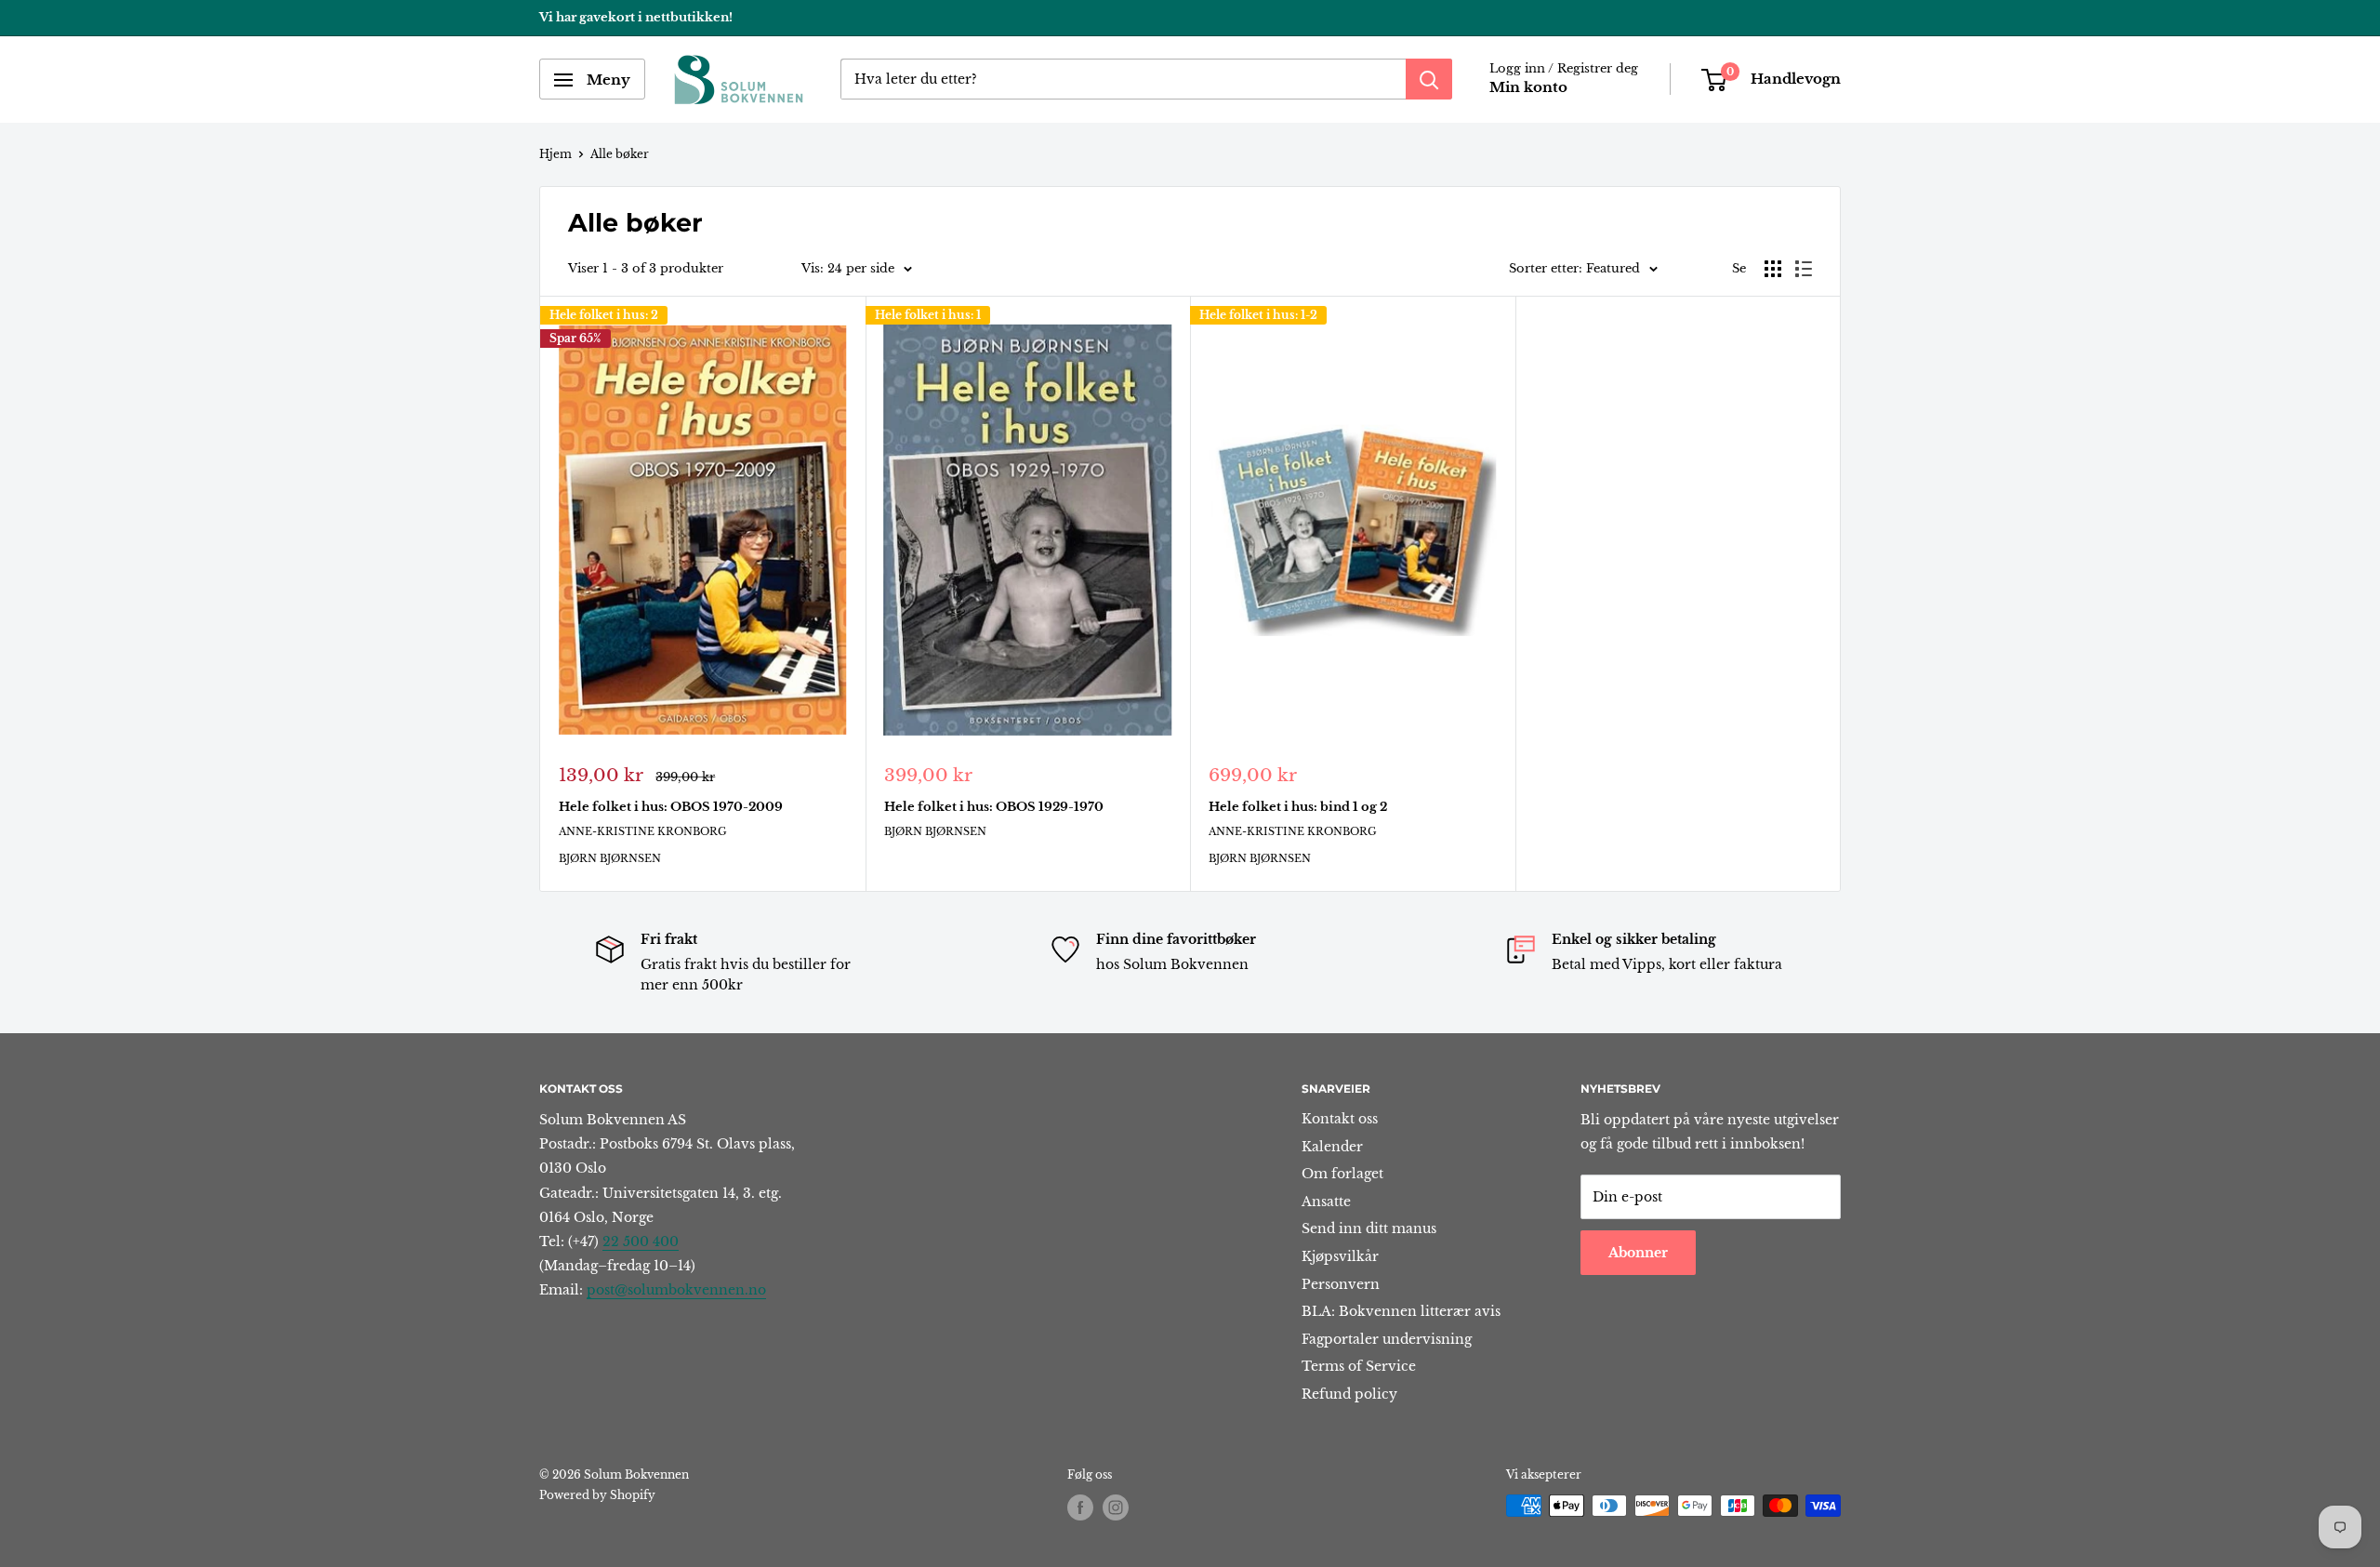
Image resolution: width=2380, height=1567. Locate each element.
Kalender (1332, 1147)
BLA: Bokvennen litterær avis (1401, 1311)
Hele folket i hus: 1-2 (1258, 315)
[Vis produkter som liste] (1804, 269)
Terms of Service (1359, 1366)
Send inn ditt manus (1369, 1228)
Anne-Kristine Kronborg (643, 831)
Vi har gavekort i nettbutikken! (636, 17)
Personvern (1341, 1284)
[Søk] (1429, 80)
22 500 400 (641, 1242)
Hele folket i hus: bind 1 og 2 (1298, 807)
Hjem (555, 154)
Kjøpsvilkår (1340, 1256)
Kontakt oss (1340, 1119)
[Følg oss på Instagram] (1116, 1507)
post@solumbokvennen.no (676, 1290)
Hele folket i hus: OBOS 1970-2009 (671, 807)
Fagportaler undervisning (1387, 1339)
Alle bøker (620, 154)
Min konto (1528, 88)
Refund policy (1349, 1394)
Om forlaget (1342, 1174)
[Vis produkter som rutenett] (1773, 269)
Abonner (1638, 1253)
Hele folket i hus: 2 (604, 315)
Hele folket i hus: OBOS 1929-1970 (994, 807)
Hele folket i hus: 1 (928, 315)
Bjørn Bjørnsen (610, 858)
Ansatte (1326, 1202)
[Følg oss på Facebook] (1080, 1507)
